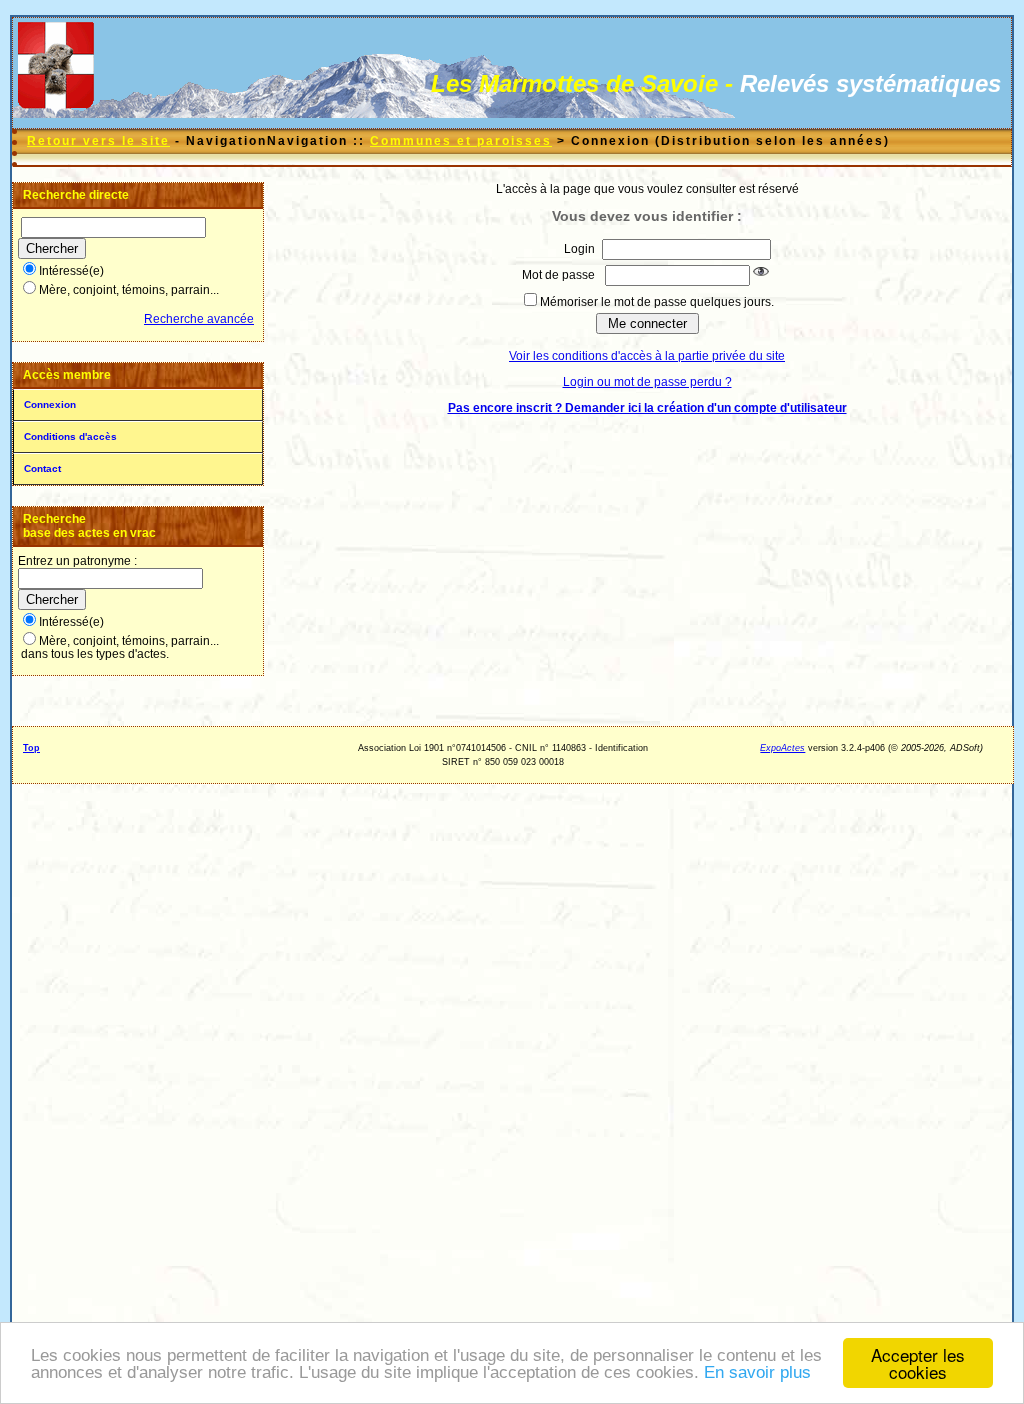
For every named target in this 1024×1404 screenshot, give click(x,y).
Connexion (50, 404)
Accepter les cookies (918, 1363)
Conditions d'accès (70, 436)
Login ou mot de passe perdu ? (647, 382)
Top (31, 748)
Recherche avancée (199, 319)
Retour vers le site (98, 141)
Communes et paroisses (461, 141)
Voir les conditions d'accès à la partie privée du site (647, 356)
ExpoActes (782, 748)
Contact (42, 468)
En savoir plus (757, 1372)
